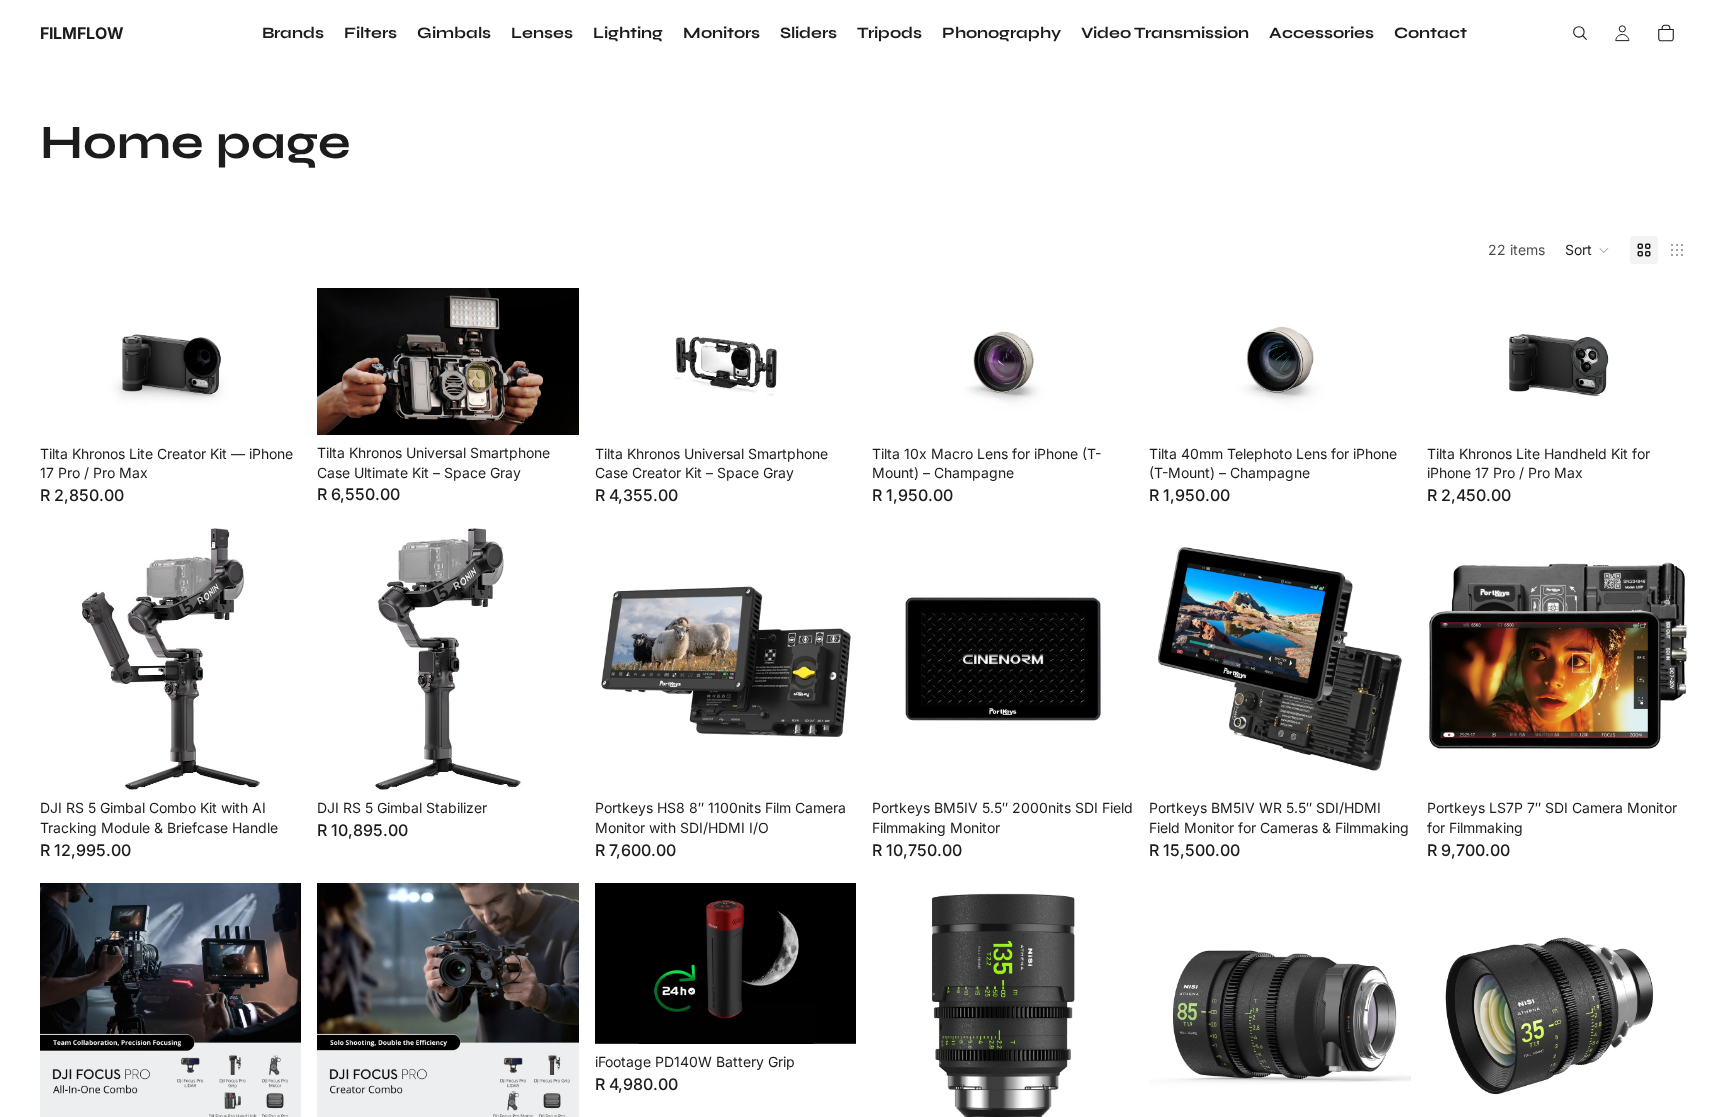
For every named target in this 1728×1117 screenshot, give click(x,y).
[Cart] (1666, 33)
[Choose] (271, 405)
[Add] (548, 404)
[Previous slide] (70, 362)
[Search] (1580, 33)
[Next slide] (271, 362)
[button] (1587, 250)
